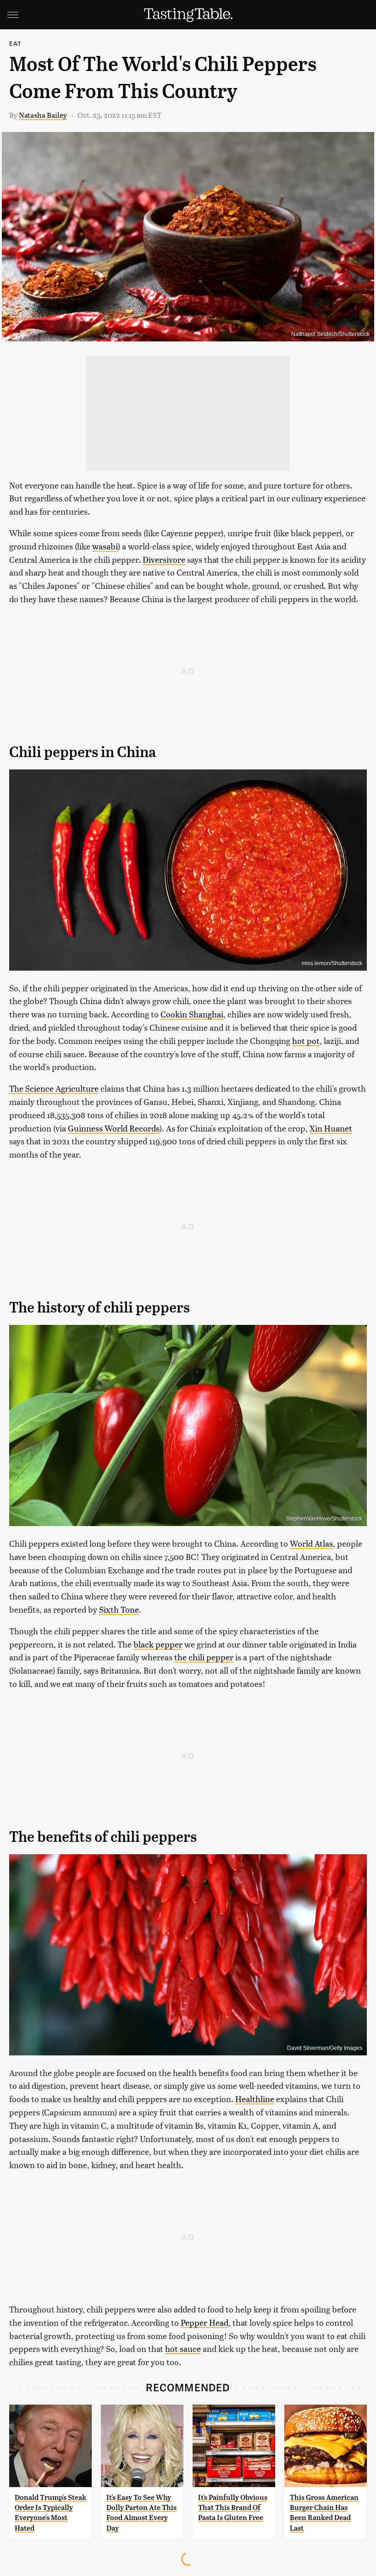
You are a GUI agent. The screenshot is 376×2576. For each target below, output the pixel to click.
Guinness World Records (114, 1128)
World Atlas (311, 1543)
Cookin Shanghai (192, 1014)
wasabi (105, 546)
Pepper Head (205, 2322)
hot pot (306, 1041)
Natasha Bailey (43, 115)
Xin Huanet (331, 1128)
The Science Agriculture (54, 1088)
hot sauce (183, 2348)
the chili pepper (204, 1657)
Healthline (255, 2099)
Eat (16, 43)
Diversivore (164, 559)
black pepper (158, 1644)
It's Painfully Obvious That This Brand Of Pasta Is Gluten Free (233, 2508)
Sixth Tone (119, 1609)
